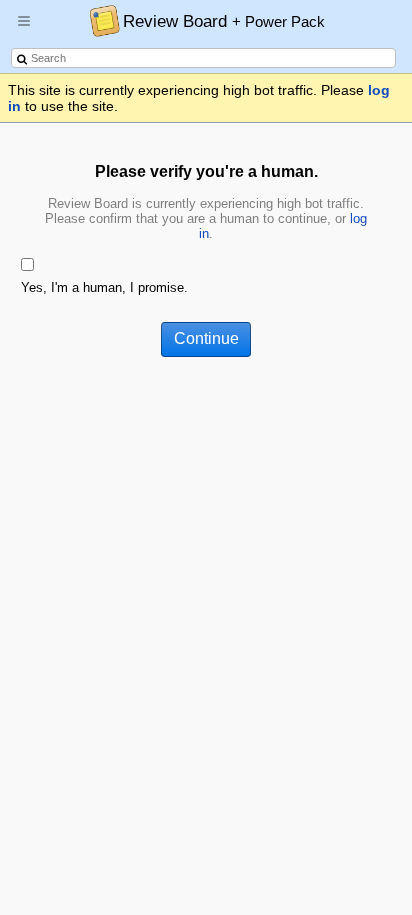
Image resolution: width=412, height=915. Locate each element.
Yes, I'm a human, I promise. (104, 287)
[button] (24, 29)
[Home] (99, 20)
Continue (206, 338)
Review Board (224, 21)
